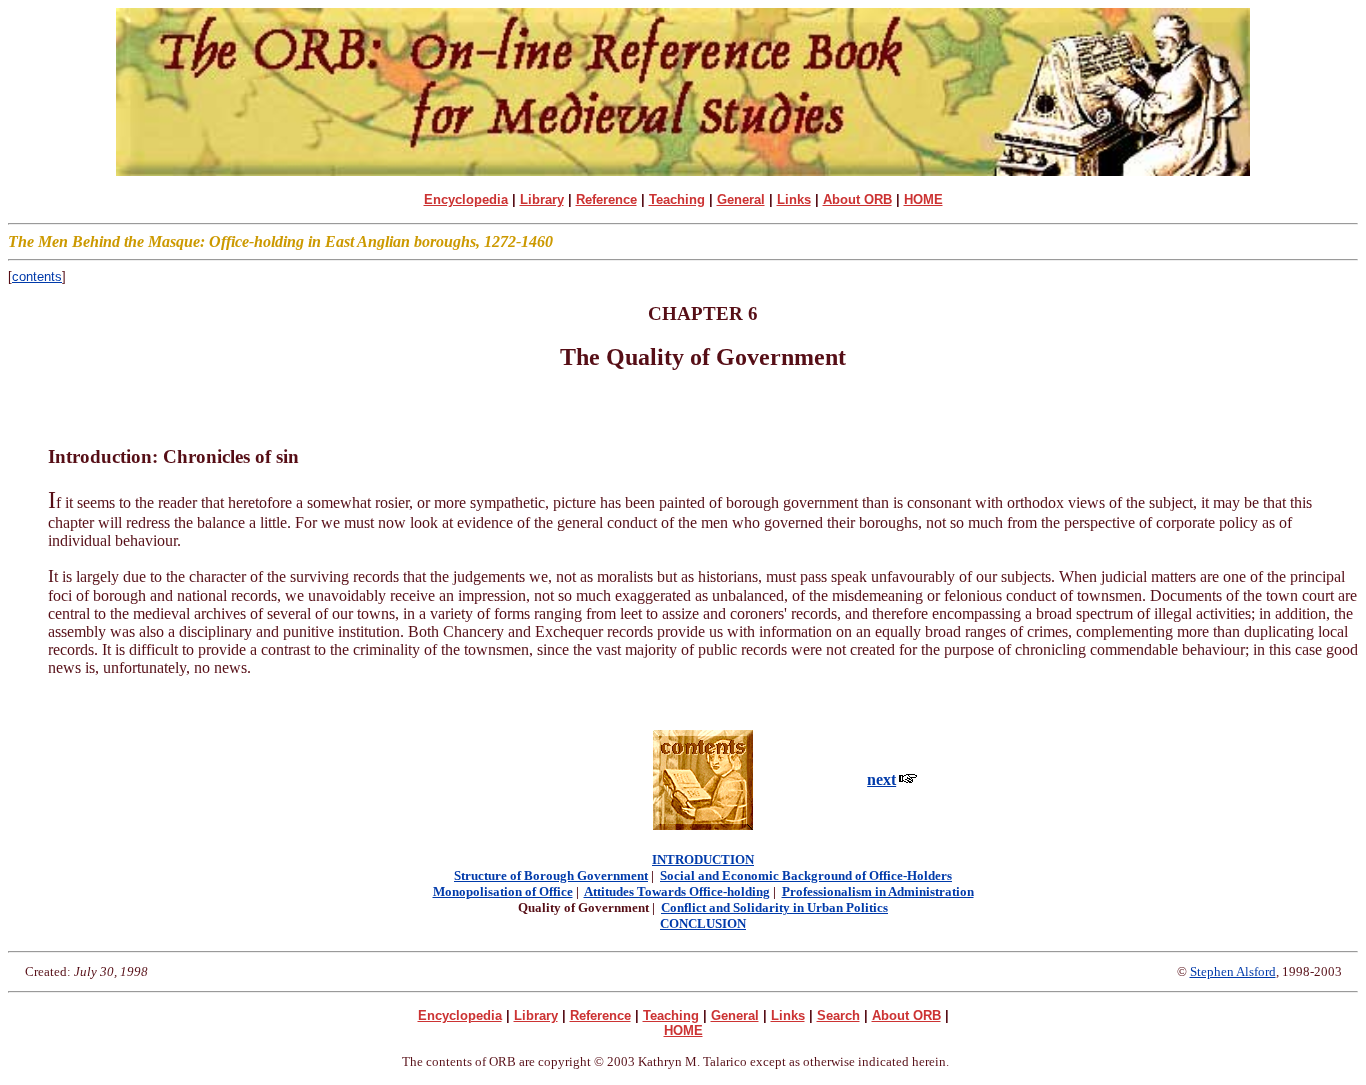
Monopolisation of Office (503, 891)
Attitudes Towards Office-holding (677, 891)
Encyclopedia (466, 199)
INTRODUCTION (703, 859)
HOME (923, 199)
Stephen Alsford (1233, 971)
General (741, 199)
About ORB (857, 199)
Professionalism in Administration (878, 891)
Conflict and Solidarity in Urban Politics (774, 907)
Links (794, 199)
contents (37, 276)
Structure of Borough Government (551, 875)
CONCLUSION (703, 923)
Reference (606, 199)
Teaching (677, 199)
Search (838, 1015)
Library (542, 199)
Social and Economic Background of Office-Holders (806, 875)
